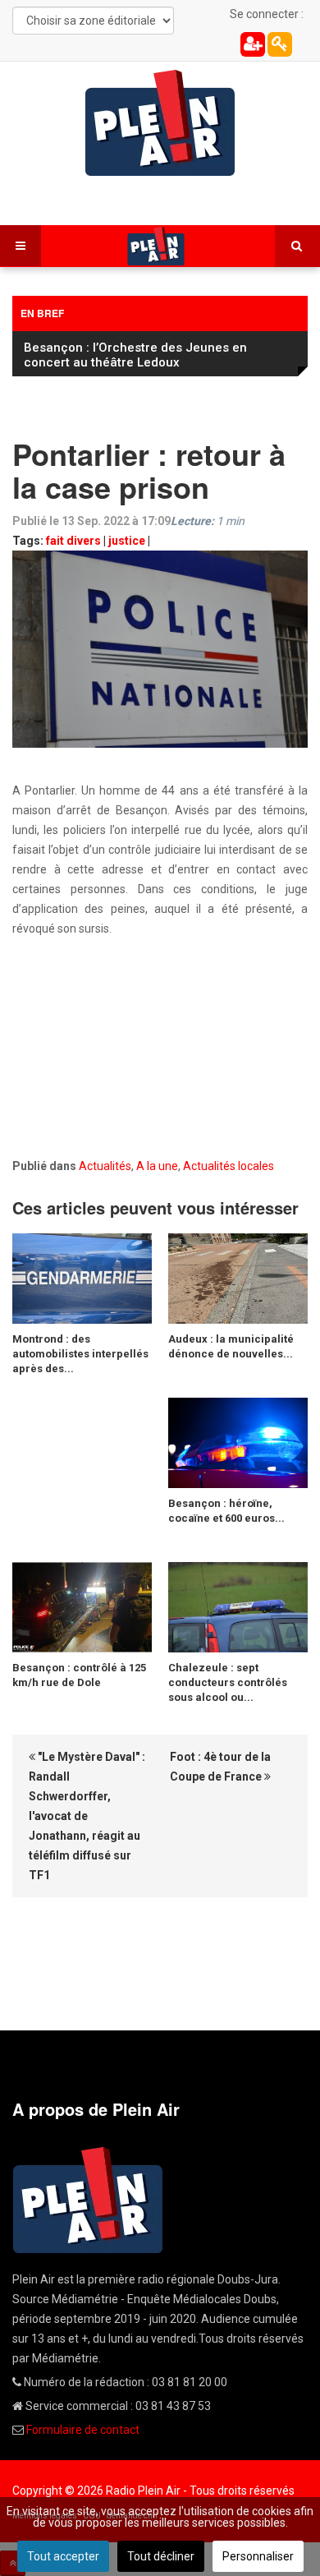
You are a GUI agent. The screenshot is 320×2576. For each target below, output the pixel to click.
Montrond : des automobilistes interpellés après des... (80, 1354)
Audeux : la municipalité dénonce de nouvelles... (231, 1346)
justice (127, 541)
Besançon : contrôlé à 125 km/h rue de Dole (79, 1675)
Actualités (105, 1166)
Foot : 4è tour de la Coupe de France (220, 1767)
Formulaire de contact (83, 2430)
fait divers (73, 541)
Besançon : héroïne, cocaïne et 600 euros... (226, 1511)
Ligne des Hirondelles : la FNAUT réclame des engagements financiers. (157, 355)
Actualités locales (229, 1166)
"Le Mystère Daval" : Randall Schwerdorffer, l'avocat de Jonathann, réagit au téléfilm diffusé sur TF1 (87, 1816)
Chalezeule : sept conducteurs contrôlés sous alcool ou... (228, 1682)
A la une (157, 1166)
